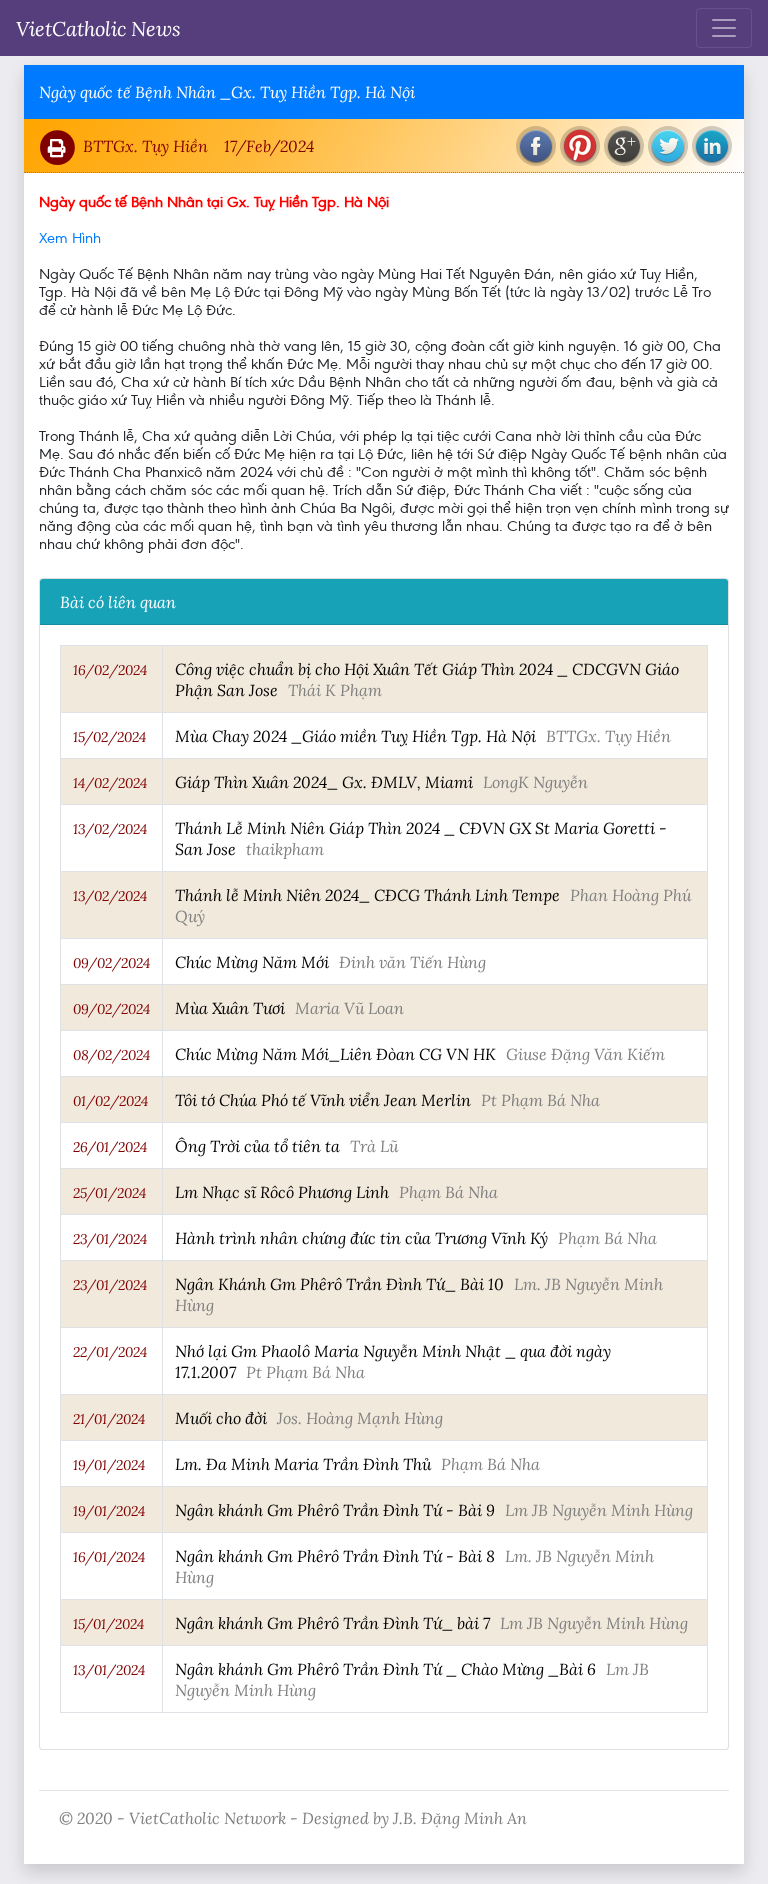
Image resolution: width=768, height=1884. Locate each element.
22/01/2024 (110, 1352)
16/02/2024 (110, 670)
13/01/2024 (109, 1670)
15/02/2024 (109, 737)
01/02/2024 (110, 1101)
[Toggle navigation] (724, 28)
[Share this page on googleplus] (624, 146)
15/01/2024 (108, 1624)
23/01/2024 (110, 1239)
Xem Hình (70, 238)
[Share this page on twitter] (668, 146)
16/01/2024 (109, 1557)
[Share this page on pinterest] (580, 146)
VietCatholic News (98, 28)
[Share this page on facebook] (536, 146)
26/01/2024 (110, 1147)
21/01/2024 (109, 1419)
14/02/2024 (110, 783)
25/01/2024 (109, 1193)
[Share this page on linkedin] (712, 146)
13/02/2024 (110, 829)
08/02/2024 (111, 1055)
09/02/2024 (111, 963)
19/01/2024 (109, 1465)
